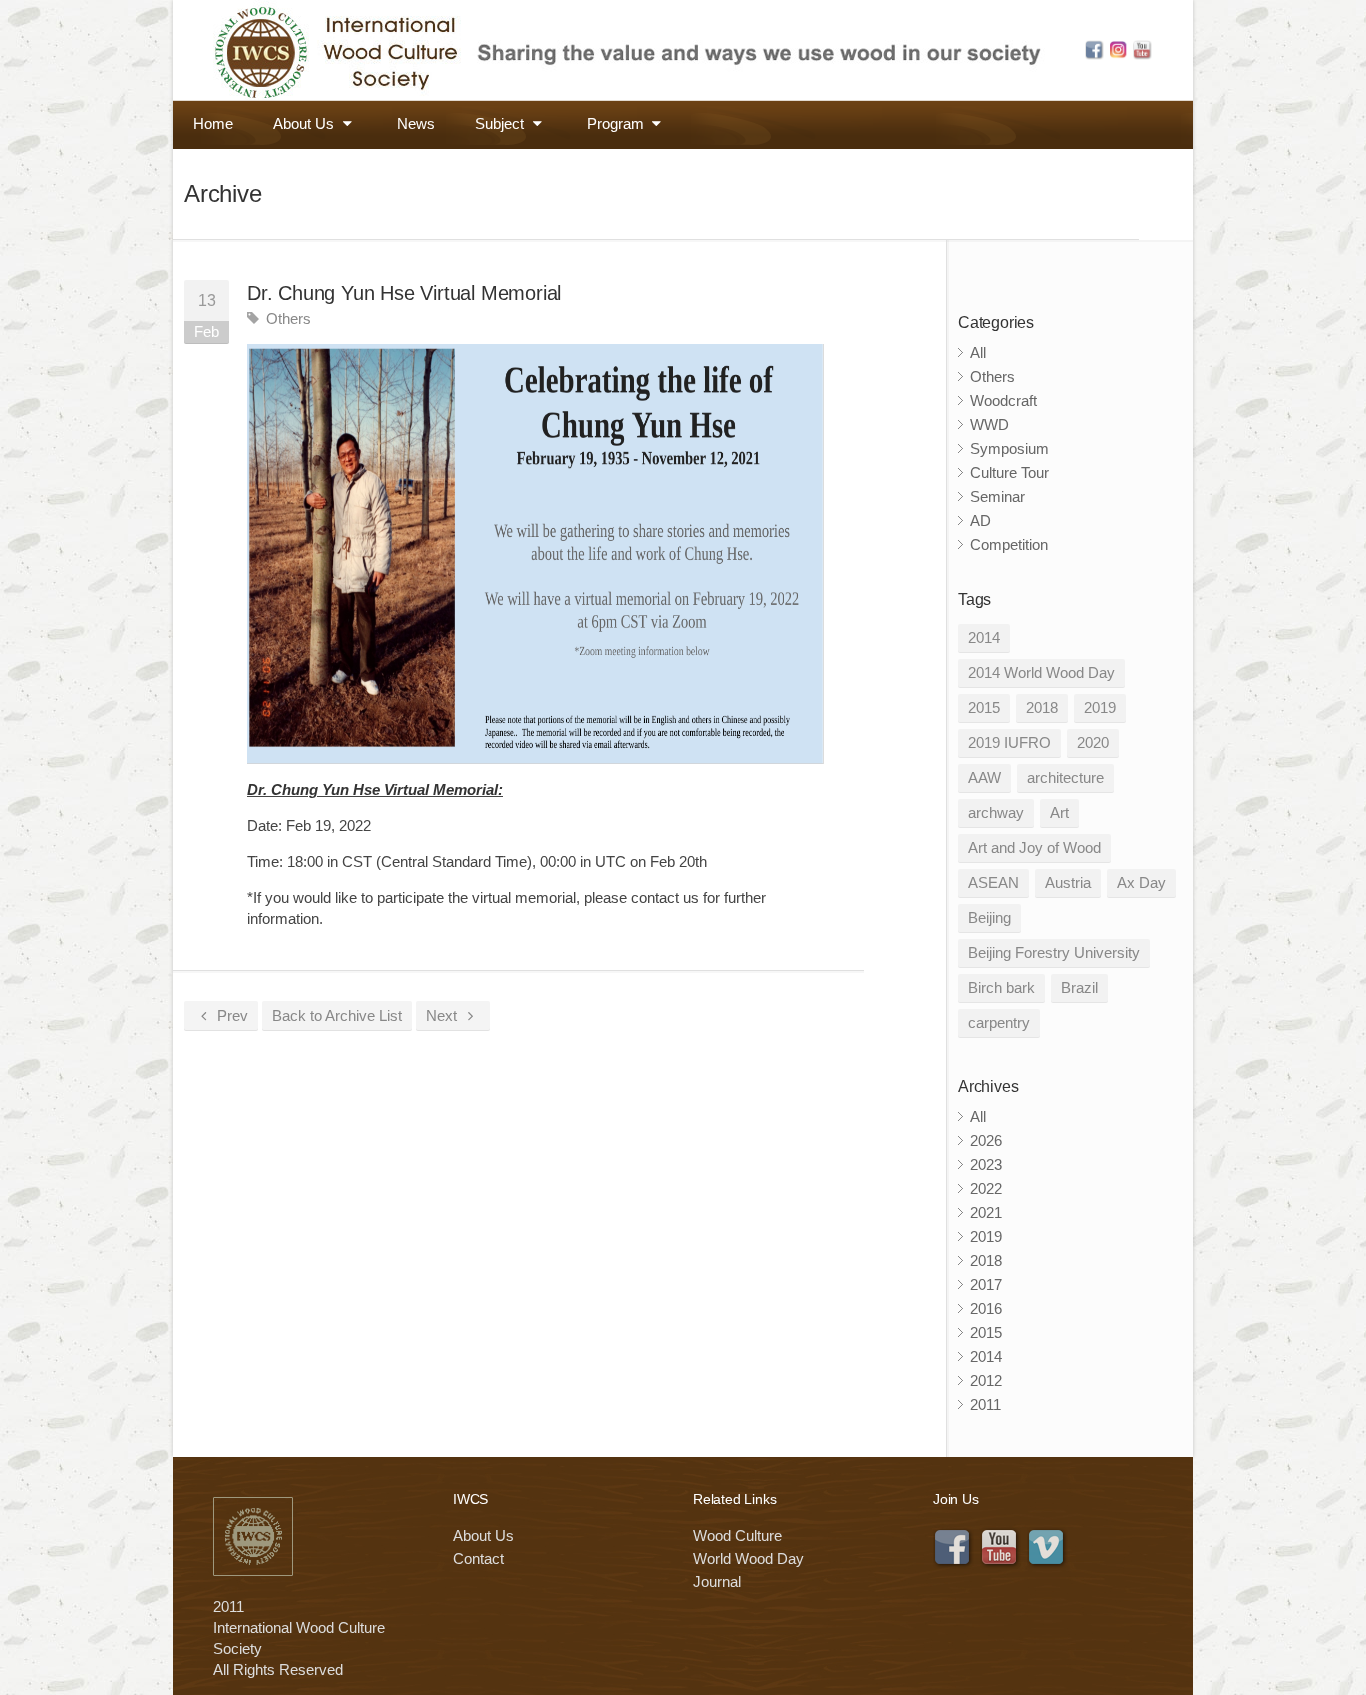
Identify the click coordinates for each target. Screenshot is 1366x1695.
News (416, 123)
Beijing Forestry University (1054, 952)
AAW (984, 777)
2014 (984, 637)
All (978, 352)
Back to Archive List (337, 1015)
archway (996, 812)
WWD (989, 424)
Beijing (989, 917)
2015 (984, 707)
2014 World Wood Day (1041, 672)
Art (1059, 812)
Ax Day (1141, 882)
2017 (986, 1284)
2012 (986, 1380)
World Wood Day (748, 1558)
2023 (986, 1164)
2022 (986, 1188)
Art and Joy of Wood (1034, 847)
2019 (1100, 707)
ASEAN (993, 882)
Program (617, 123)
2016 (986, 1308)
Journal (717, 1581)
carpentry (999, 1022)
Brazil (1079, 987)
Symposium (1009, 448)
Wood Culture (737, 1535)
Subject (501, 123)
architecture (1065, 777)
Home (213, 123)
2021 (986, 1212)
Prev (230, 1015)
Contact (478, 1558)
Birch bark (1001, 987)
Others (288, 318)
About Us (305, 123)
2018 (1042, 707)
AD (980, 520)
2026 (986, 1140)
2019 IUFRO (1009, 742)
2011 (985, 1404)
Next (443, 1015)
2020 (1093, 742)
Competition (1009, 544)
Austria (1068, 882)
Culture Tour (1009, 472)
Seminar (997, 496)
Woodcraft (1003, 400)
